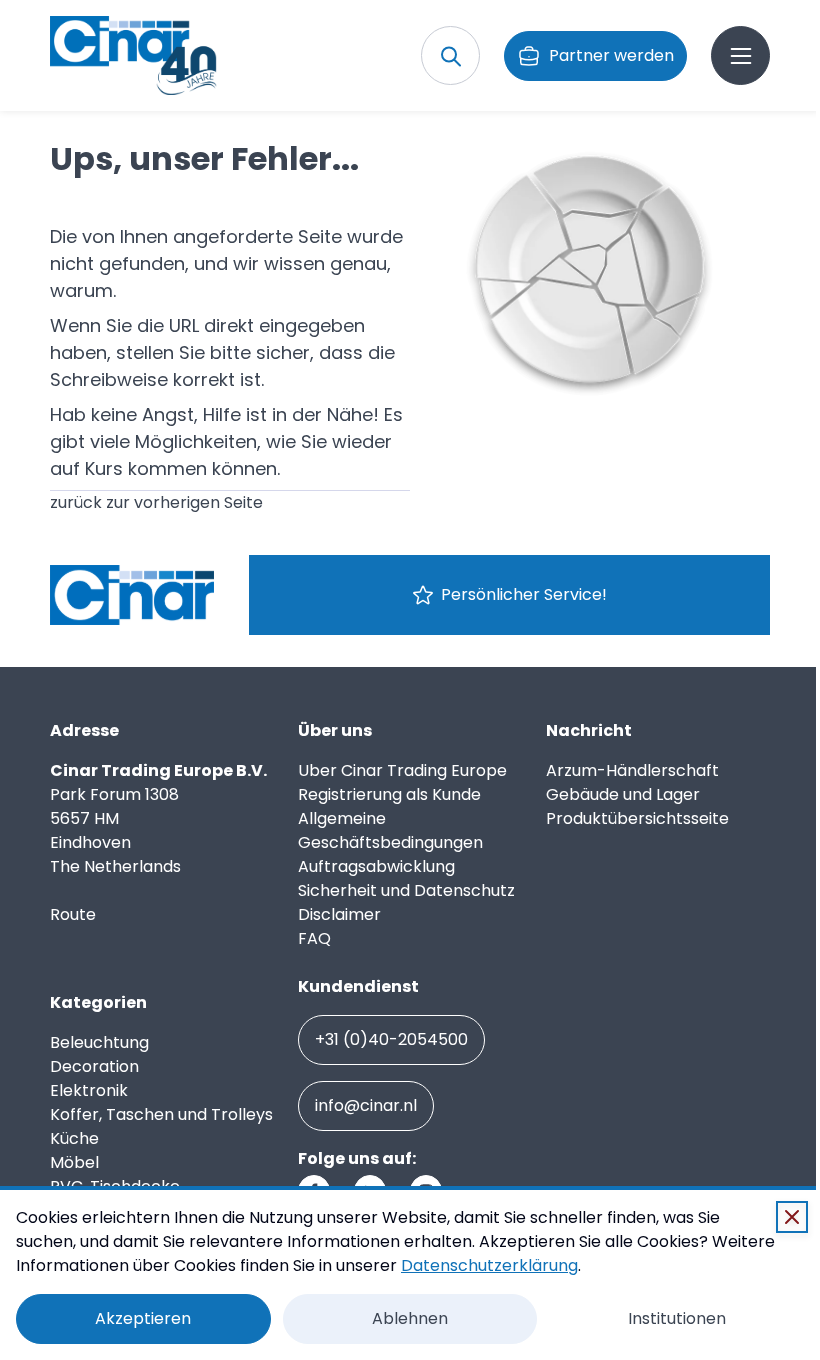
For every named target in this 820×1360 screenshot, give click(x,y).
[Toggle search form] (450, 55)
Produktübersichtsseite (637, 818)
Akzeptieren (143, 1318)
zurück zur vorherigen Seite (156, 502)
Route (73, 914)
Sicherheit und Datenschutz (406, 890)
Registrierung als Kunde (389, 794)
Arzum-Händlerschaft (632, 770)
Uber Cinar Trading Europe (402, 770)
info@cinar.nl (366, 1105)
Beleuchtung (99, 1042)
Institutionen (677, 1318)
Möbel (74, 1162)
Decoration (94, 1066)
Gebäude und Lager (623, 794)
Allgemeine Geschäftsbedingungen (390, 830)
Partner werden (611, 55)
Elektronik (89, 1090)
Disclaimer (339, 914)
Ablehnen (410, 1318)
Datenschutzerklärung (489, 1265)
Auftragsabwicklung (376, 866)
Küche (74, 1138)
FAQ (314, 938)
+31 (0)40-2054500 (391, 1039)
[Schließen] (792, 1217)
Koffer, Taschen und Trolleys (161, 1114)
